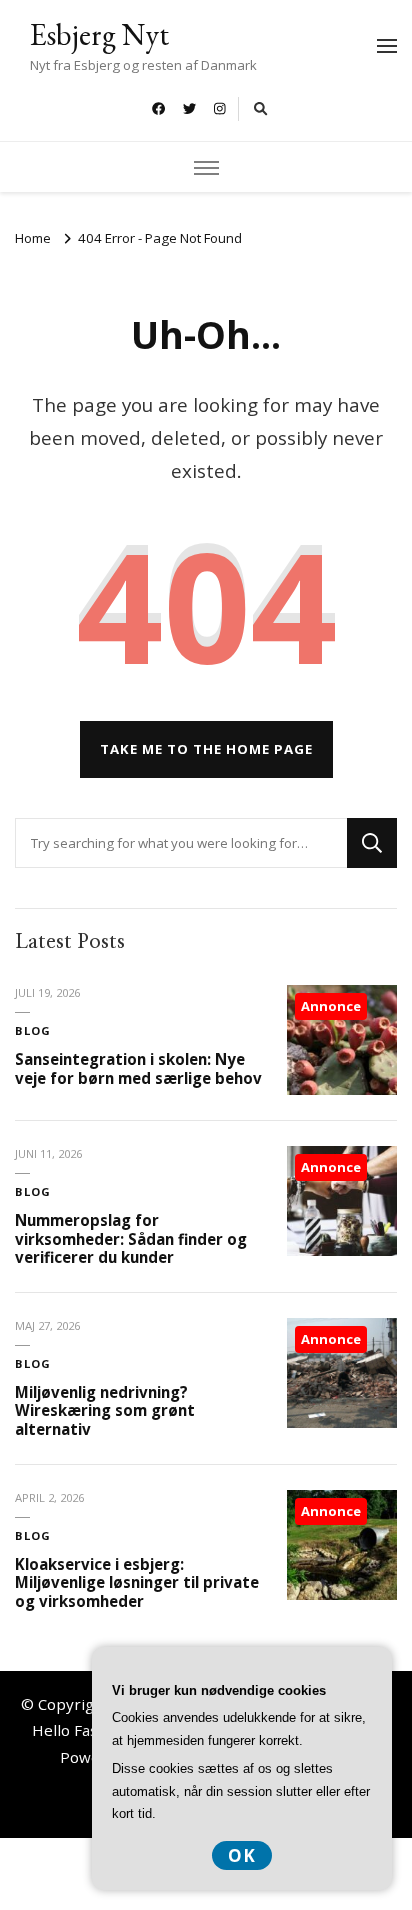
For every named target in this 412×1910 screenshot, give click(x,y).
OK (242, 1855)
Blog (33, 1030)
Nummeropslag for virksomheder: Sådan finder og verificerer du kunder (131, 1238)
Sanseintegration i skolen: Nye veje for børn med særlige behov (138, 1068)
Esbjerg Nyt (99, 34)
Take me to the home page (206, 749)
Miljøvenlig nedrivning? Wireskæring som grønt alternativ (105, 1410)
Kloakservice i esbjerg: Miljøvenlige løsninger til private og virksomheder (137, 1582)
